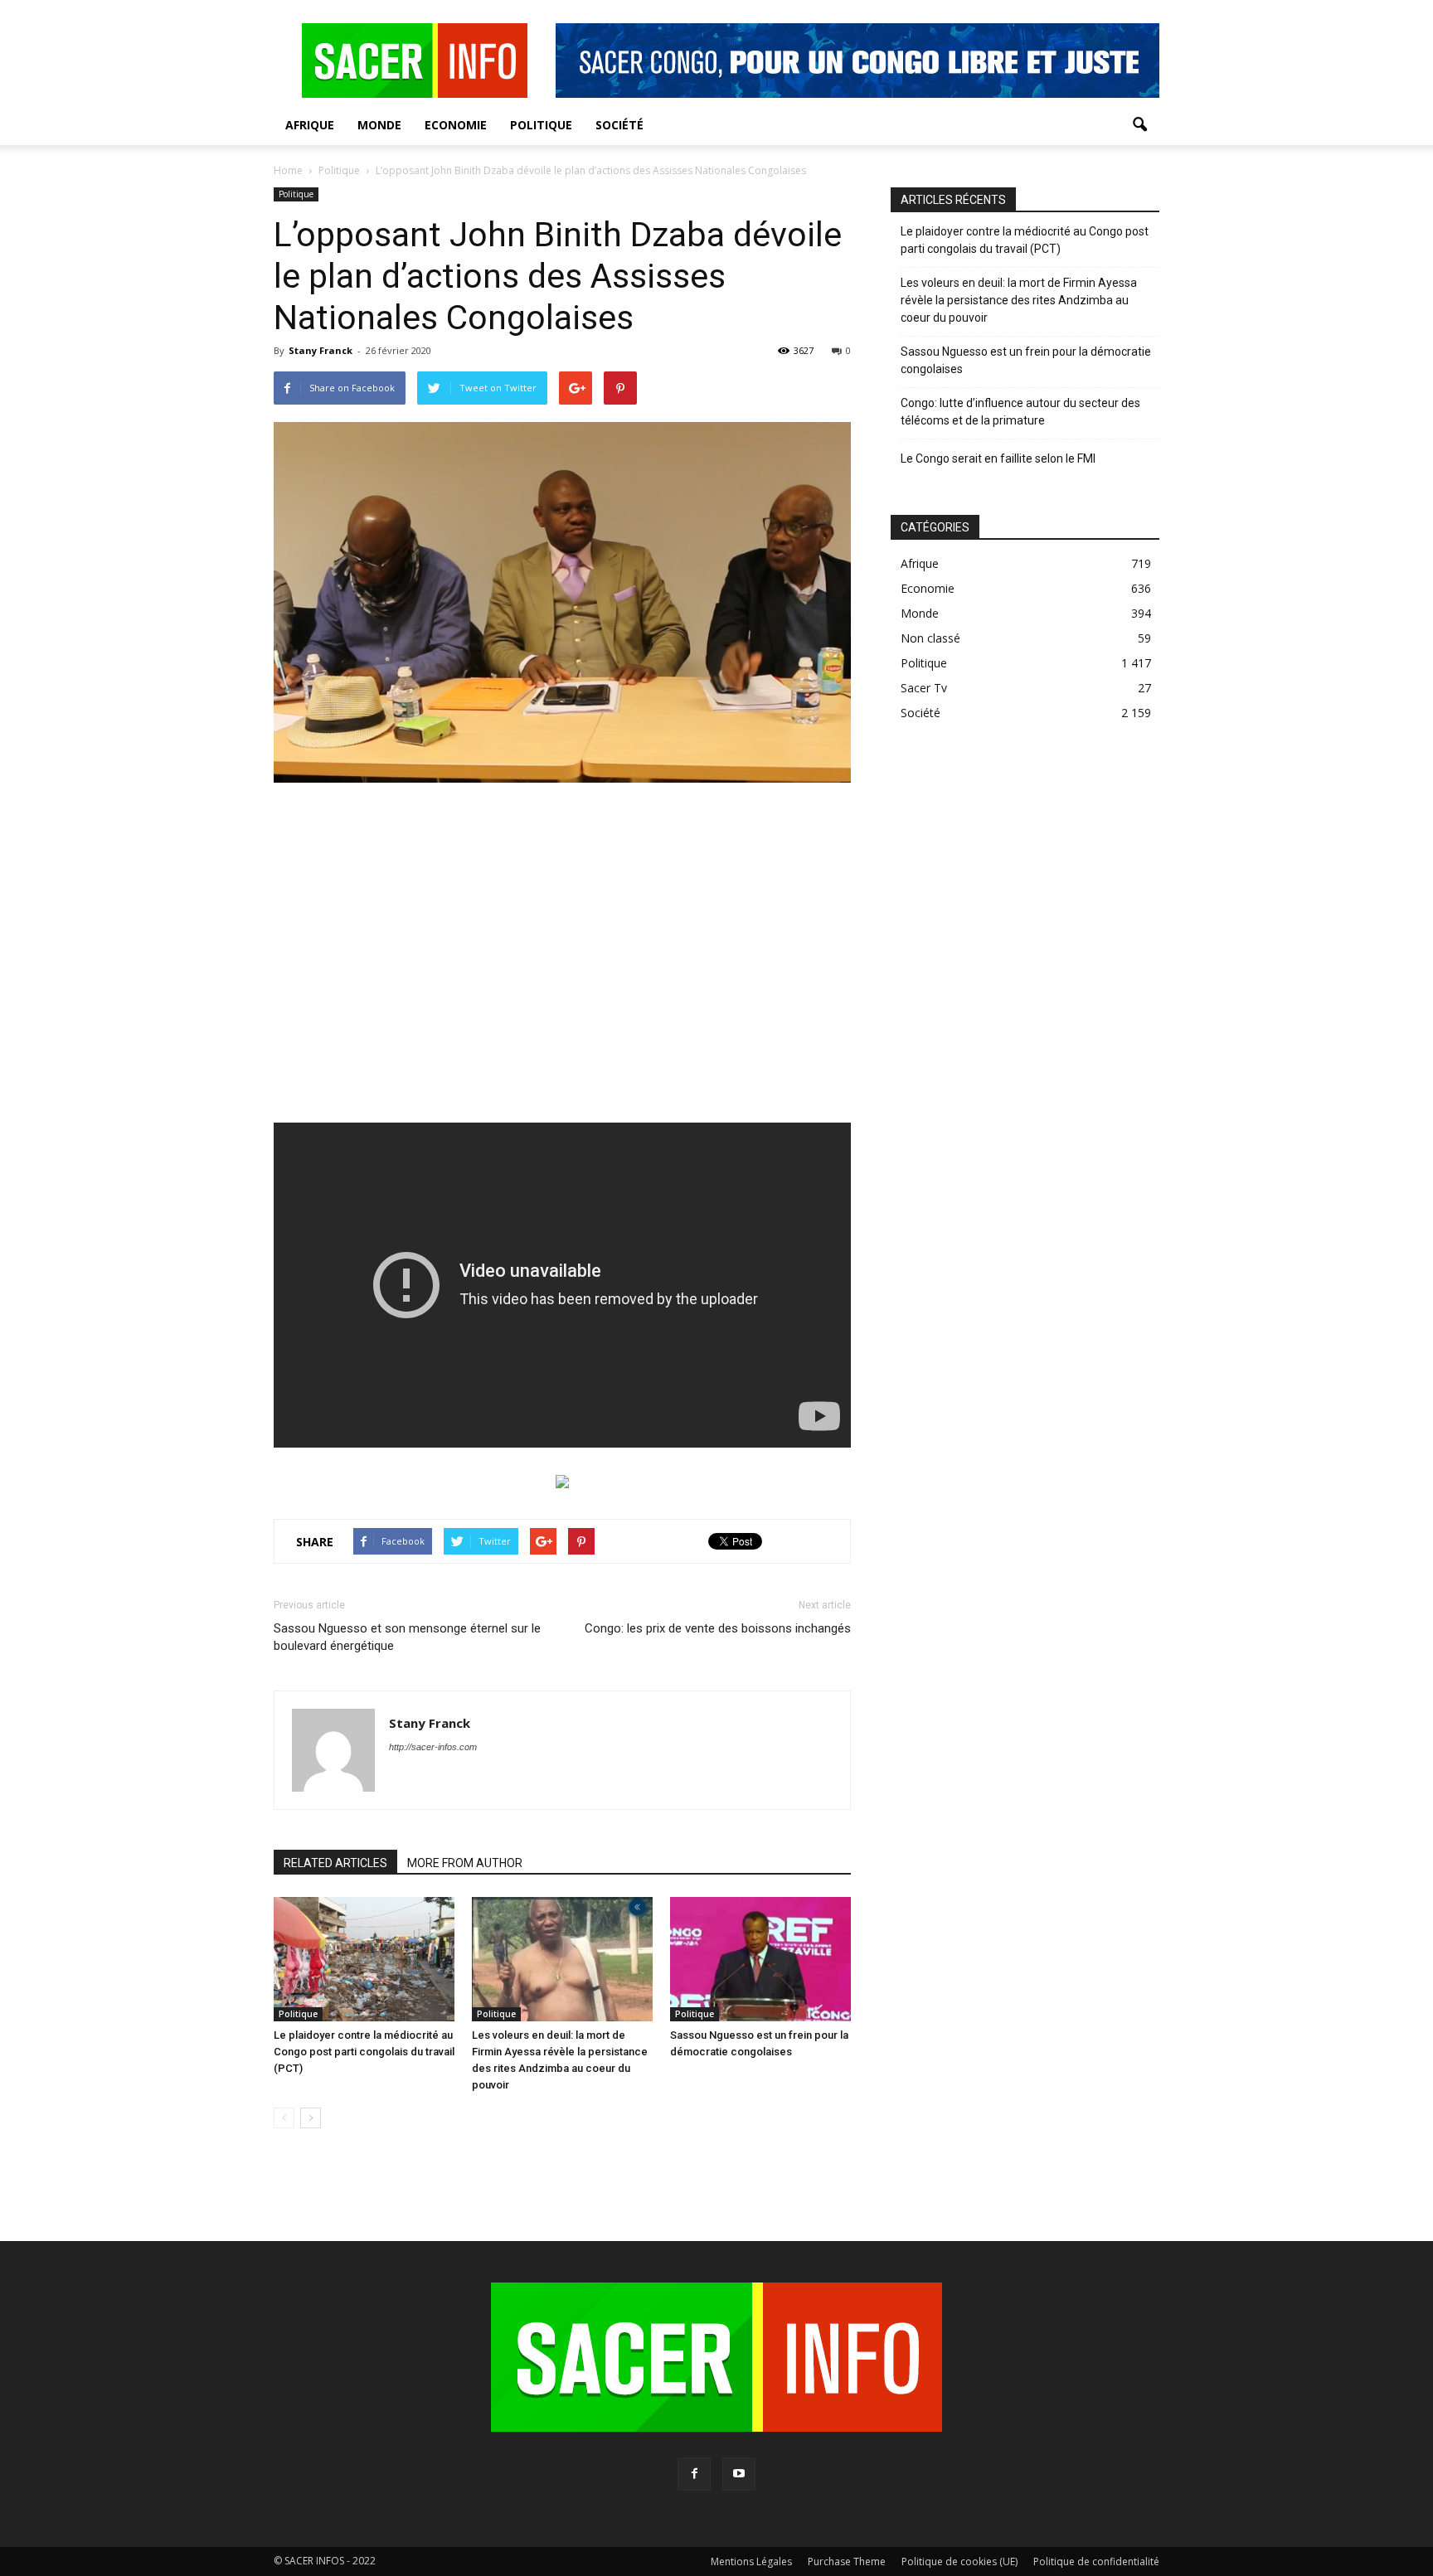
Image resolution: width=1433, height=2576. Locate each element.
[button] (1139, 125)
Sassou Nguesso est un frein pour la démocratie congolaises (1026, 360)
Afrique (310, 125)
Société (619, 125)
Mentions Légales (751, 2561)
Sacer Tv (924, 688)
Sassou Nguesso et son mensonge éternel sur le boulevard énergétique (407, 1637)
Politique (541, 125)
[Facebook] (694, 2474)
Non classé (930, 638)
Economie (456, 125)
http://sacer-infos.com (433, 1747)
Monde (379, 125)
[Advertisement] (562, 963)
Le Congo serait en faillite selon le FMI (998, 458)
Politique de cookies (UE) (959, 2561)
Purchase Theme (847, 2561)
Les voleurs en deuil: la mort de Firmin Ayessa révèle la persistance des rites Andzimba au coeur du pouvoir (1019, 300)
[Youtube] (739, 2474)
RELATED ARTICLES (335, 1863)
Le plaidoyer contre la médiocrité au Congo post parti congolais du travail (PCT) (364, 2052)
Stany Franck (321, 350)
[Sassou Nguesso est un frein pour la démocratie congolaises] (760, 1959)
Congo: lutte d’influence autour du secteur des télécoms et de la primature (1020, 412)
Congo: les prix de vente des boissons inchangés (718, 1628)
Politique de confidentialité (1096, 2561)
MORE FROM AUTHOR (465, 1863)
